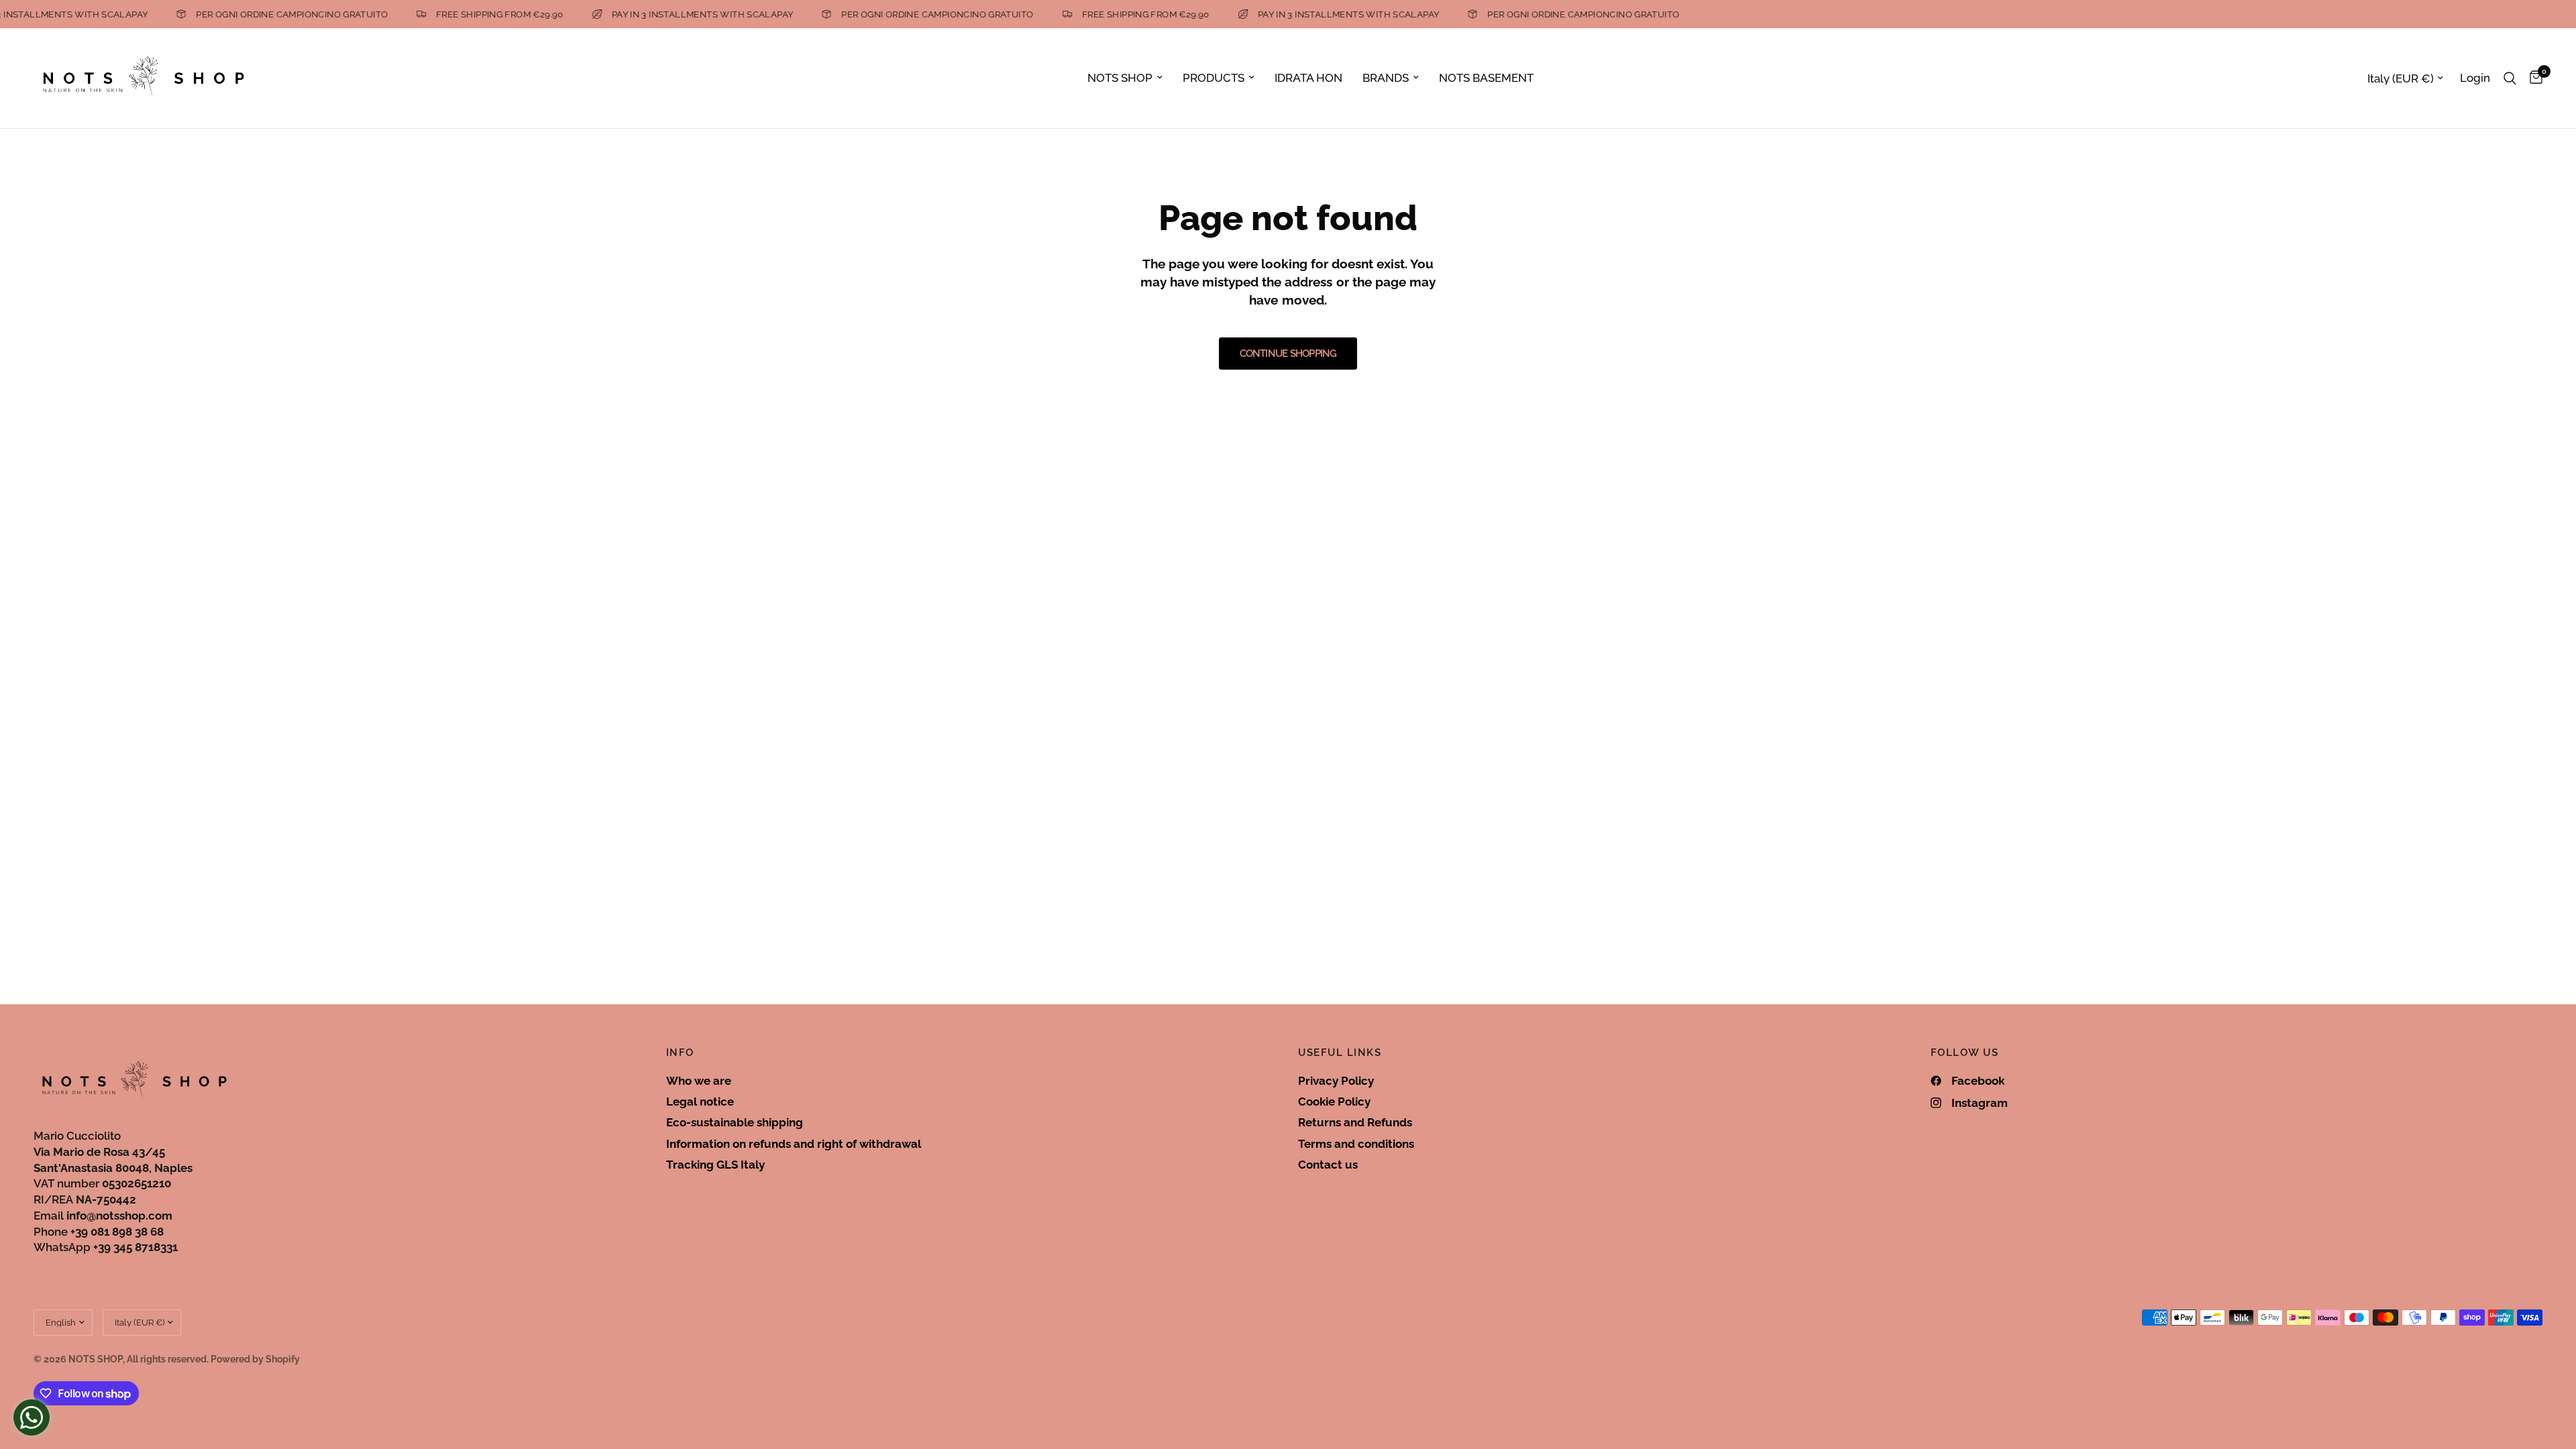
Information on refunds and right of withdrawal (794, 1144)
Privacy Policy (1336, 1081)
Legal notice (700, 1102)
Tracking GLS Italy (715, 1165)
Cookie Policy (1334, 1102)
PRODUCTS (1214, 78)
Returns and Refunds (1355, 1122)
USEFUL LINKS (1340, 1053)
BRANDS (1386, 78)
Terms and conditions (1356, 1144)
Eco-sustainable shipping (735, 1122)
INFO (680, 1053)
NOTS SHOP (1120, 78)
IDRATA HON (1308, 78)
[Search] (2510, 78)
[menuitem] (1125, 78)
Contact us (1328, 1165)
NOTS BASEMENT (1486, 78)
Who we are (699, 1081)
